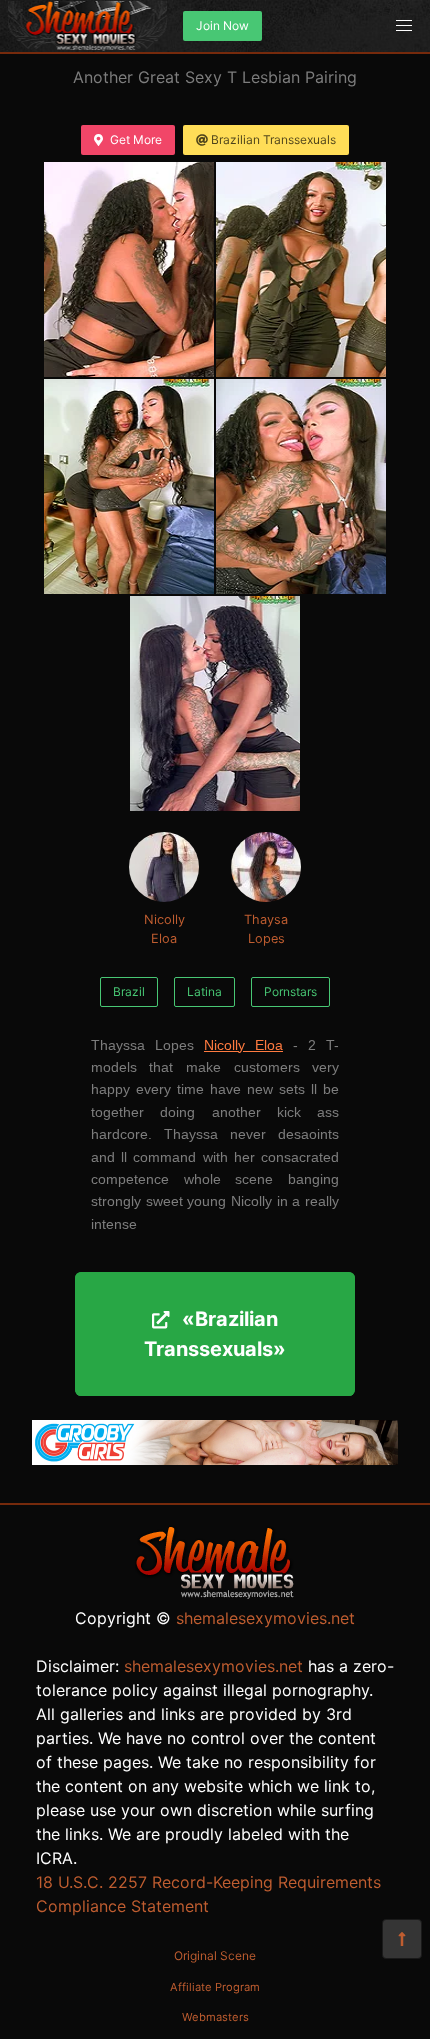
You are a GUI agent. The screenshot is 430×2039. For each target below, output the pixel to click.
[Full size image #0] (129, 269)
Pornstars (290, 991)
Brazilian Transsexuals (273, 139)
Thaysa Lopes (266, 929)
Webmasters (215, 2017)
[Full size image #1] (301, 269)
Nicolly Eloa (164, 929)
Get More (136, 139)
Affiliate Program (215, 1987)
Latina (204, 991)
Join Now (222, 25)
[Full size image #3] (301, 486)
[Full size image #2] (129, 486)
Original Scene (215, 1955)
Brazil (129, 991)
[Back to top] (402, 1939)
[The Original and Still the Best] (215, 1459)
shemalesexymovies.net (265, 1618)
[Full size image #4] (215, 703)
